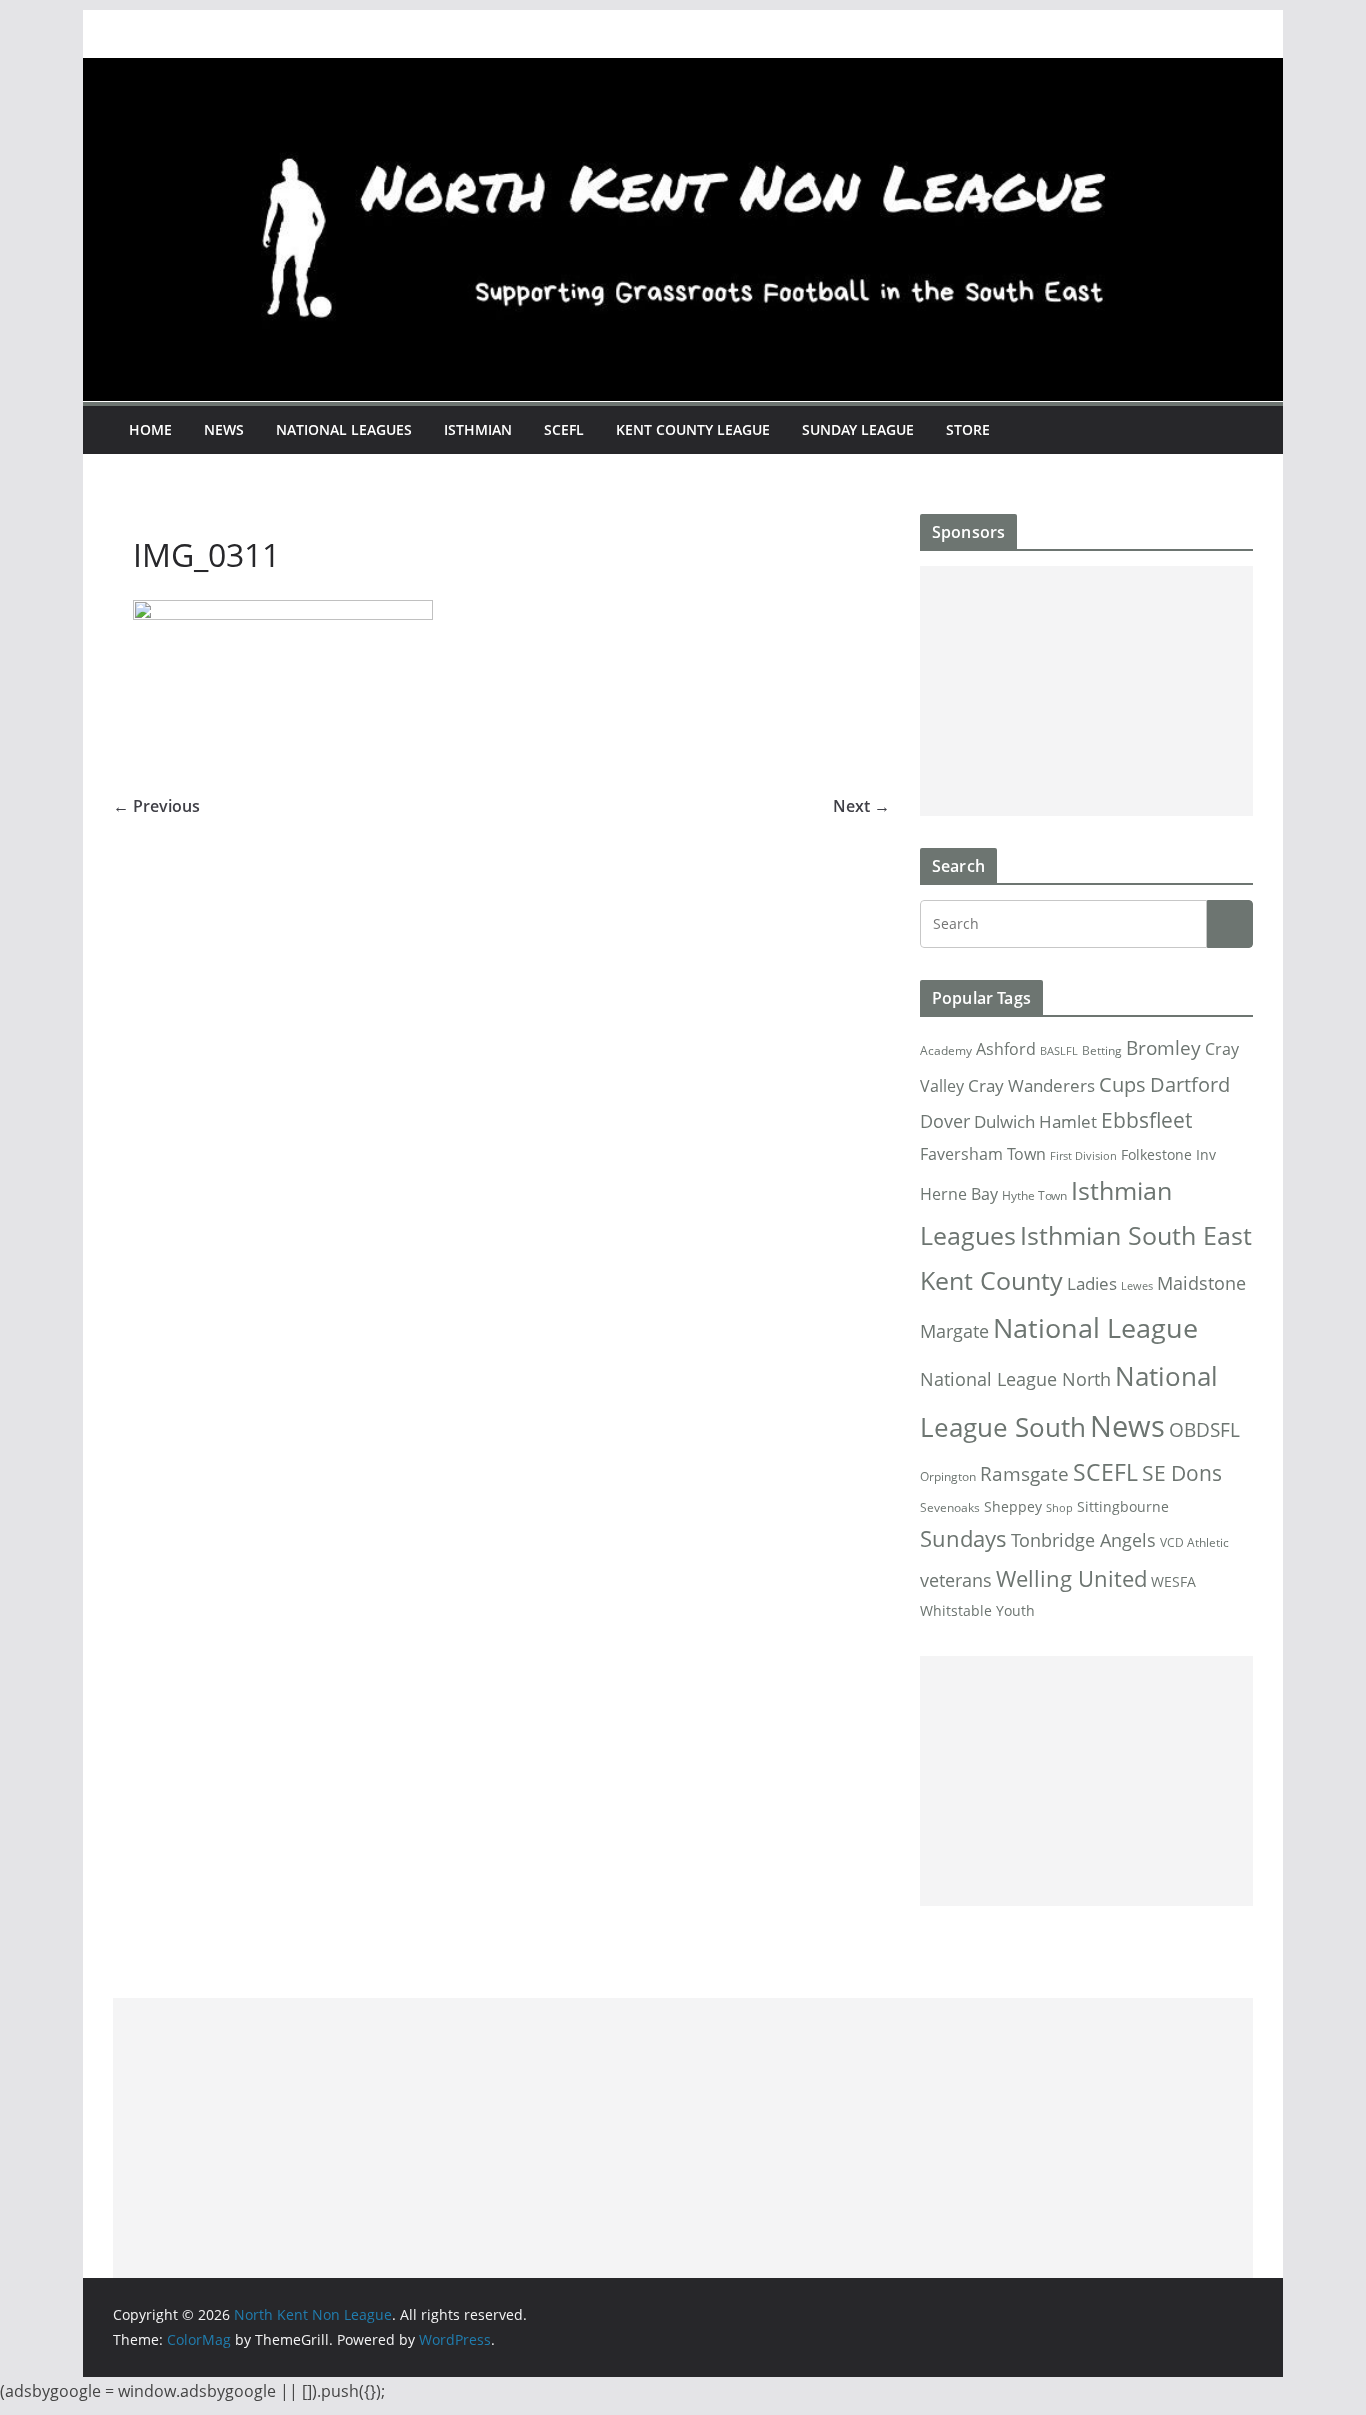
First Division (1083, 1156)
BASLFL (1059, 1051)
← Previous (156, 806)
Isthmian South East (1136, 1235)
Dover (945, 1121)
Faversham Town (983, 1154)
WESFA (1173, 1582)
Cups (1122, 1084)
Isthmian (478, 429)
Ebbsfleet (1146, 1120)
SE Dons (1182, 1472)
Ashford (1006, 1049)
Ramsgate (1024, 1474)
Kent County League (693, 429)
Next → (861, 806)
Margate (954, 1330)
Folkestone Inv (1168, 1155)
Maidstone (1201, 1283)
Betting (1102, 1050)
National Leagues (344, 429)
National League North (1015, 1379)
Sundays (963, 1538)
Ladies (1092, 1283)
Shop (1059, 1508)
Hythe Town (1034, 1195)
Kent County (991, 1280)
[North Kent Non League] (683, 72)
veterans (956, 1579)
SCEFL (564, 429)
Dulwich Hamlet (1035, 1121)
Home (150, 429)
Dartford (1190, 1084)
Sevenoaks (950, 1507)
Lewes (1137, 1286)
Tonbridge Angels (1083, 1539)
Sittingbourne (1123, 1507)
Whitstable (956, 1611)
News (224, 429)
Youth (1015, 1610)
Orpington (948, 1476)
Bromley (1163, 1048)
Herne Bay (959, 1193)
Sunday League (858, 429)
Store (968, 429)
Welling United (1071, 1578)
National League (1095, 1327)
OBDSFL (1204, 1430)
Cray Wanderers (1031, 1085)
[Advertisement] (1086, 691)
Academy (946, 1050)
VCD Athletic (1194, 1542)
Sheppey (1013, 1507)
